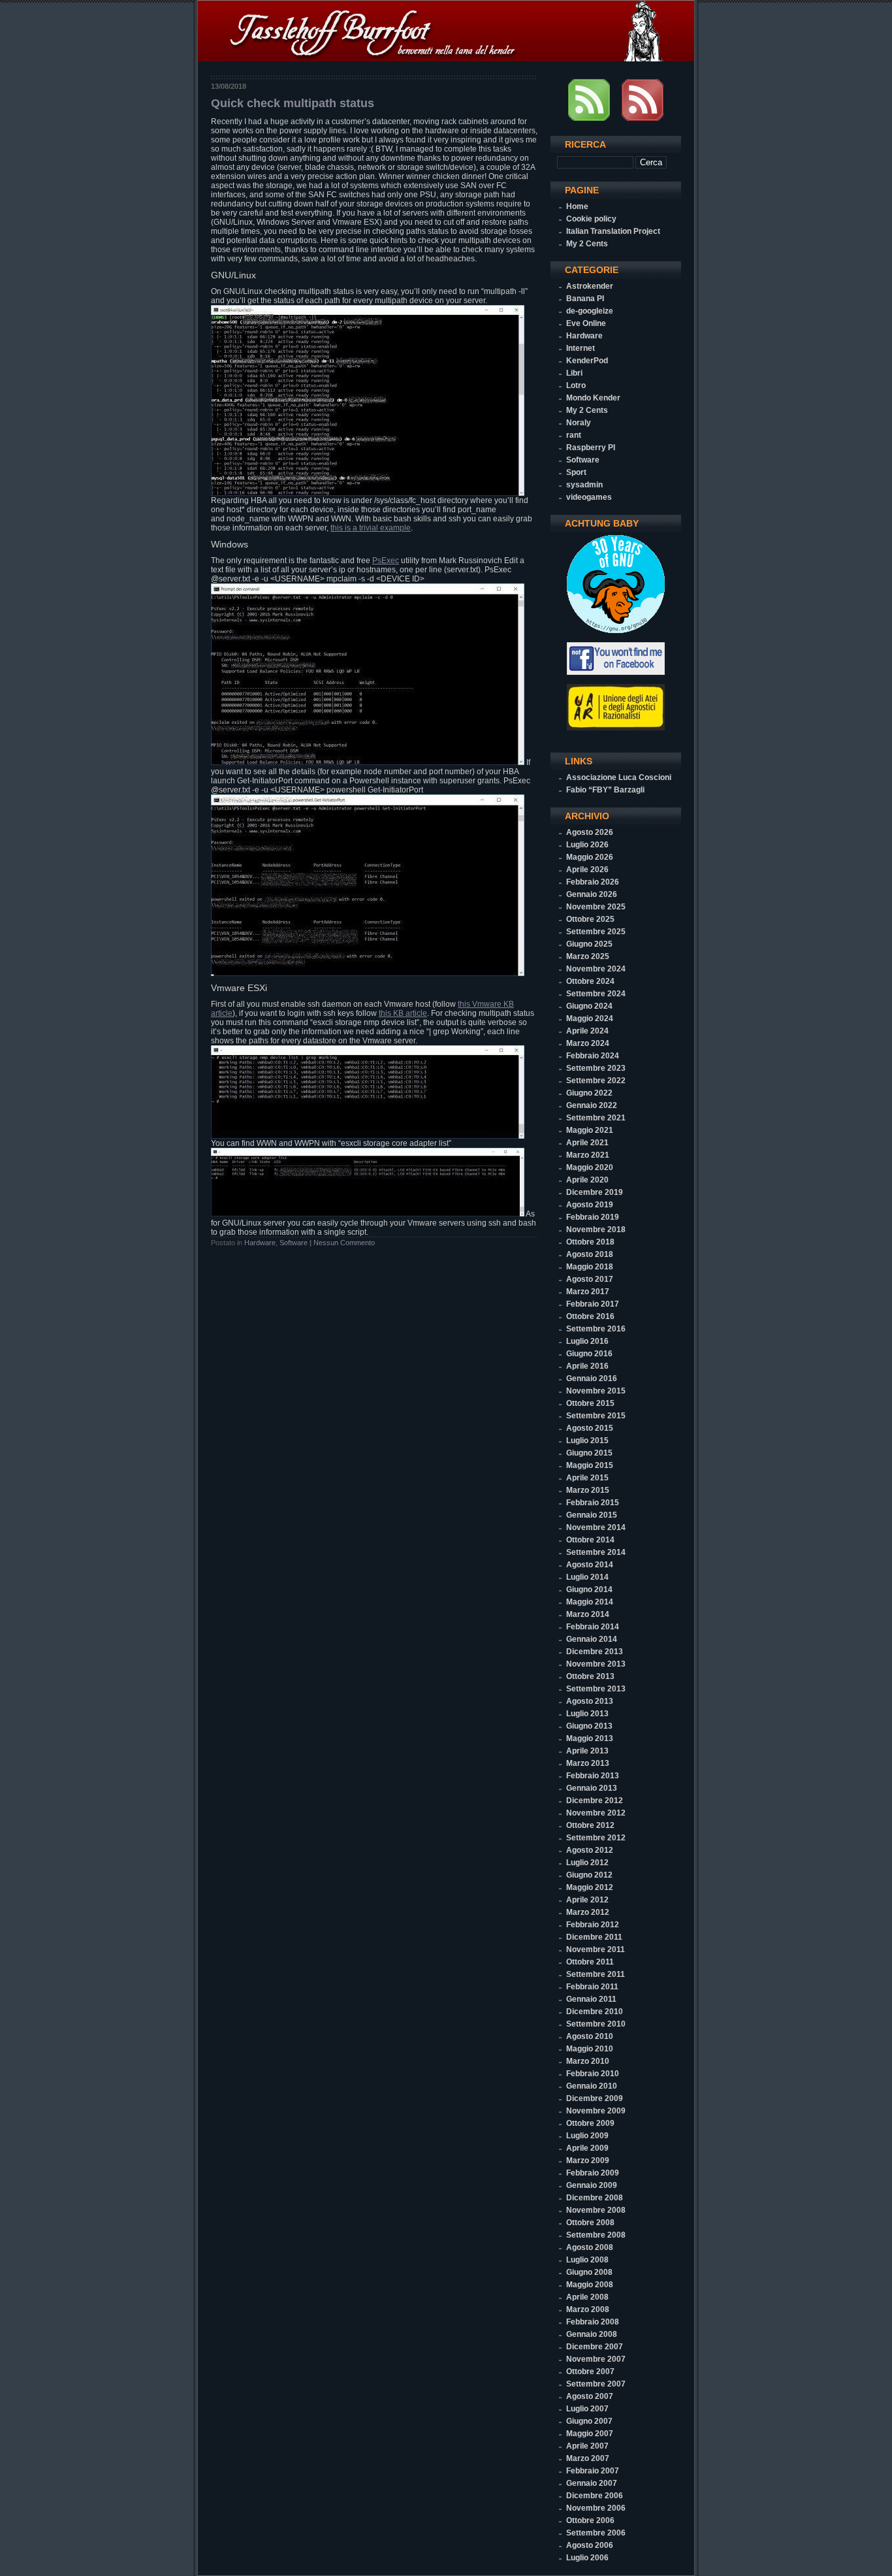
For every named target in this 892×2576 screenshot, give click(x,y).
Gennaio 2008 (592, 2334)
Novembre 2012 (596, 1813)
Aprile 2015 (587, 1478)
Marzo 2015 (588, 1490)
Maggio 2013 (590, 1738)
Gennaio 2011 (591, 1999)
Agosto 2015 (590, 1428)
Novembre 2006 (596, 2508)
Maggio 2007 (590, 2434)
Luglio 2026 (587, 845)
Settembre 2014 (596, 1552)
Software (294, 1243)
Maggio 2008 (590, 2285)
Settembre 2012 (596, 1838)
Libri (574, 373)
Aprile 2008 (587, 2297)
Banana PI (585, 299)
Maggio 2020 (590, 1167)
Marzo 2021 (588, 1155)
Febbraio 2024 (593, 1056)
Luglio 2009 (587, 2136)
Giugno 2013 (589, 1726)
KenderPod (587, 361)
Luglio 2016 (587, 1341)
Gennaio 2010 (592, 2086)
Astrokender (590, 286)
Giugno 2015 (589, 1453)
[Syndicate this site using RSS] (589, 118)
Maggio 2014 (590, 1602)
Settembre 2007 (596, 2384)
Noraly (579, 423)
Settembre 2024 (596, 994)
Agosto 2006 (590, 2545)
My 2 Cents (587, 244)
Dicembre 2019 (595, 1192)
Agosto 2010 (590, 2036)
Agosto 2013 (590, 1701)
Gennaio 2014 (592, 1639)
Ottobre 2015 (590, 1403)
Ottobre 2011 (590, 1962)
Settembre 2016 (596, 1329)
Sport (576, 472)
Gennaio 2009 (592, 2185)
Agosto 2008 (590, 2247)
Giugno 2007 (589, 2421)
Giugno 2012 (589, 1875)
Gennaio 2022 (592, 1105)
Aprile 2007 (587, 2446)
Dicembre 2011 (594, 1937)
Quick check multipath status (293, 103)
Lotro (576, 385)
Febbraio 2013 (593, 1776)
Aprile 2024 (587, 1031)
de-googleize (590, 311)
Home (577, 206)
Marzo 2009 (588, 2160)
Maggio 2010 (590, 2049)
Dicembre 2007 (595, 2347)
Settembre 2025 (596, 932)
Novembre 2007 (596, 2359)
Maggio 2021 (590, 1130)
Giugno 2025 (589, 944)
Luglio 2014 (587, 1577)
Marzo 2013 (588, 1763)
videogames (589, 497)
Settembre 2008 (596, 2235)
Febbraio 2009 (593, 2173)
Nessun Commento (344, 1243)
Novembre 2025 (596, 907)
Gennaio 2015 (592, 1515)
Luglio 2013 (587, 1714)
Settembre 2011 (596, 1974)
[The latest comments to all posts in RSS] (643, 118)
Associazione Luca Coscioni (619, 777)
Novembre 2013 (596, 1664)
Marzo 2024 (588, 1043)
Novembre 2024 (596, 969)
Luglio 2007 (587, 2409)
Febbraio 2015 (593, 1503)
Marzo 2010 (588, 2061)
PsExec (386, 561)
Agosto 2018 (590, 1254)
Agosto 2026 (590, 832)
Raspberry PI (591, 448)
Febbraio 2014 (593, 1627)
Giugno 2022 (589, 1093)
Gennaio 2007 (592, 2483)
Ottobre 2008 (590, 2223)
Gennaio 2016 (592, 1378)
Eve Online (586, 323)
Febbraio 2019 (593, 1217)
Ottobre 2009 (590, 2123)
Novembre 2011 (596, 1949)
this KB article (403, 1013)
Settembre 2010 (596, 2024)
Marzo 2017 (588, 1292)
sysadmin (584, 485)
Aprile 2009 (587, 2148)
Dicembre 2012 (595, 1801)
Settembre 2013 (596, 1689)
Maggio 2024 (590, 1019)
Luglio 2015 (587, 1441)
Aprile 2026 (587, 870)
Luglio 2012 (587, 1863)
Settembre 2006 (596, 2533)
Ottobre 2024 (590, 981)
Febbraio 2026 (593, 882)
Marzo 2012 (588, 1912)
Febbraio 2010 (593, 2074)
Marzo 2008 (588, 2309)
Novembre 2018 (596, 1230)
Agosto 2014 (590, 1565)
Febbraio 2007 (593, 2471)
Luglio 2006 (587, 2558)
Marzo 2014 (588, 1614)
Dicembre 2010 (595, 2012)
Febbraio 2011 (592, 1987)
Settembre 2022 (596, 1081)
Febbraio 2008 (593, 2322)
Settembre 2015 (596, 1416)
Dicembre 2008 (595, 2198)
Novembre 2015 (596, 1391)
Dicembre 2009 (595, 2098)
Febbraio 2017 (593, 1304)
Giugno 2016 (589, 1354)
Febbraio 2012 (593, 1925)
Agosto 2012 (590, 1850)
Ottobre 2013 (590, 1676)
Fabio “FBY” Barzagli (605, 790)
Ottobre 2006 (590, 2520)
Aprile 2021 (587, 1143)
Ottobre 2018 (590, 1242)
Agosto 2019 (590, 1205)
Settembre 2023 (596, 1068)
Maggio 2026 (590, 857)
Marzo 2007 (588, 2458)
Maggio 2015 (590, 1465)
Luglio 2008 (587, 2260)
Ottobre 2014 (590, 1540)
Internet (581, 348)
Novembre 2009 (596, 2111)
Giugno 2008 (589, 2272)
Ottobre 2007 (590, 2372)
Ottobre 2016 (590, 1316)
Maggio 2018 (590, 1267)
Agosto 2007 (590, 2396)
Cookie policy (591, 219)
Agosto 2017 (590, 1279)
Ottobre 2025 (590, 919)
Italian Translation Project (613, 231)
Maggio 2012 (590, 1887)
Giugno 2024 (589, 1006)
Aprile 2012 (587, 1900)
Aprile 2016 (587, 1366)
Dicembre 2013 (595, 1652)
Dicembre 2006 (595, 2496)
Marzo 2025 (588, 956)
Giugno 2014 (589, 1590)
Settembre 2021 (596, 1118)
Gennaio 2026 (592, 894)
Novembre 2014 (596, 1527)
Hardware (260, 1243)
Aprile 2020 (587, 1180)
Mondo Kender (593, 398)
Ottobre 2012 (590, 1825)
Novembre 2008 (596, 2210)
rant (574, 435)
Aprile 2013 (587, 1751)
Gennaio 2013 (592, 1788)
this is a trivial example (371, 528)
